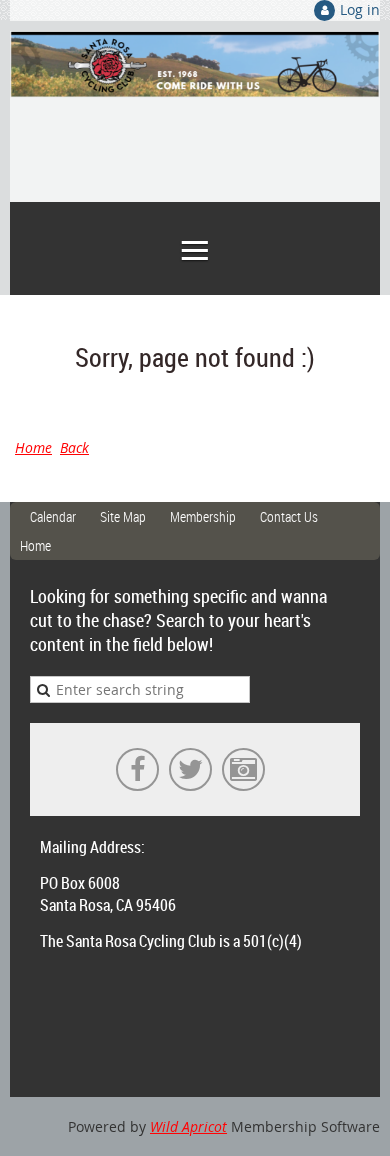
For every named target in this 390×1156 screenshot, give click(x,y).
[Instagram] (243, 769)
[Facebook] (137, 769)
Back (74, 447)
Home (33, 447)
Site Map (123, 516)
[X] (190, 769)
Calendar (53, 516)
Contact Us (289, 516)
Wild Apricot (188, 1126)
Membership (203, 516)
